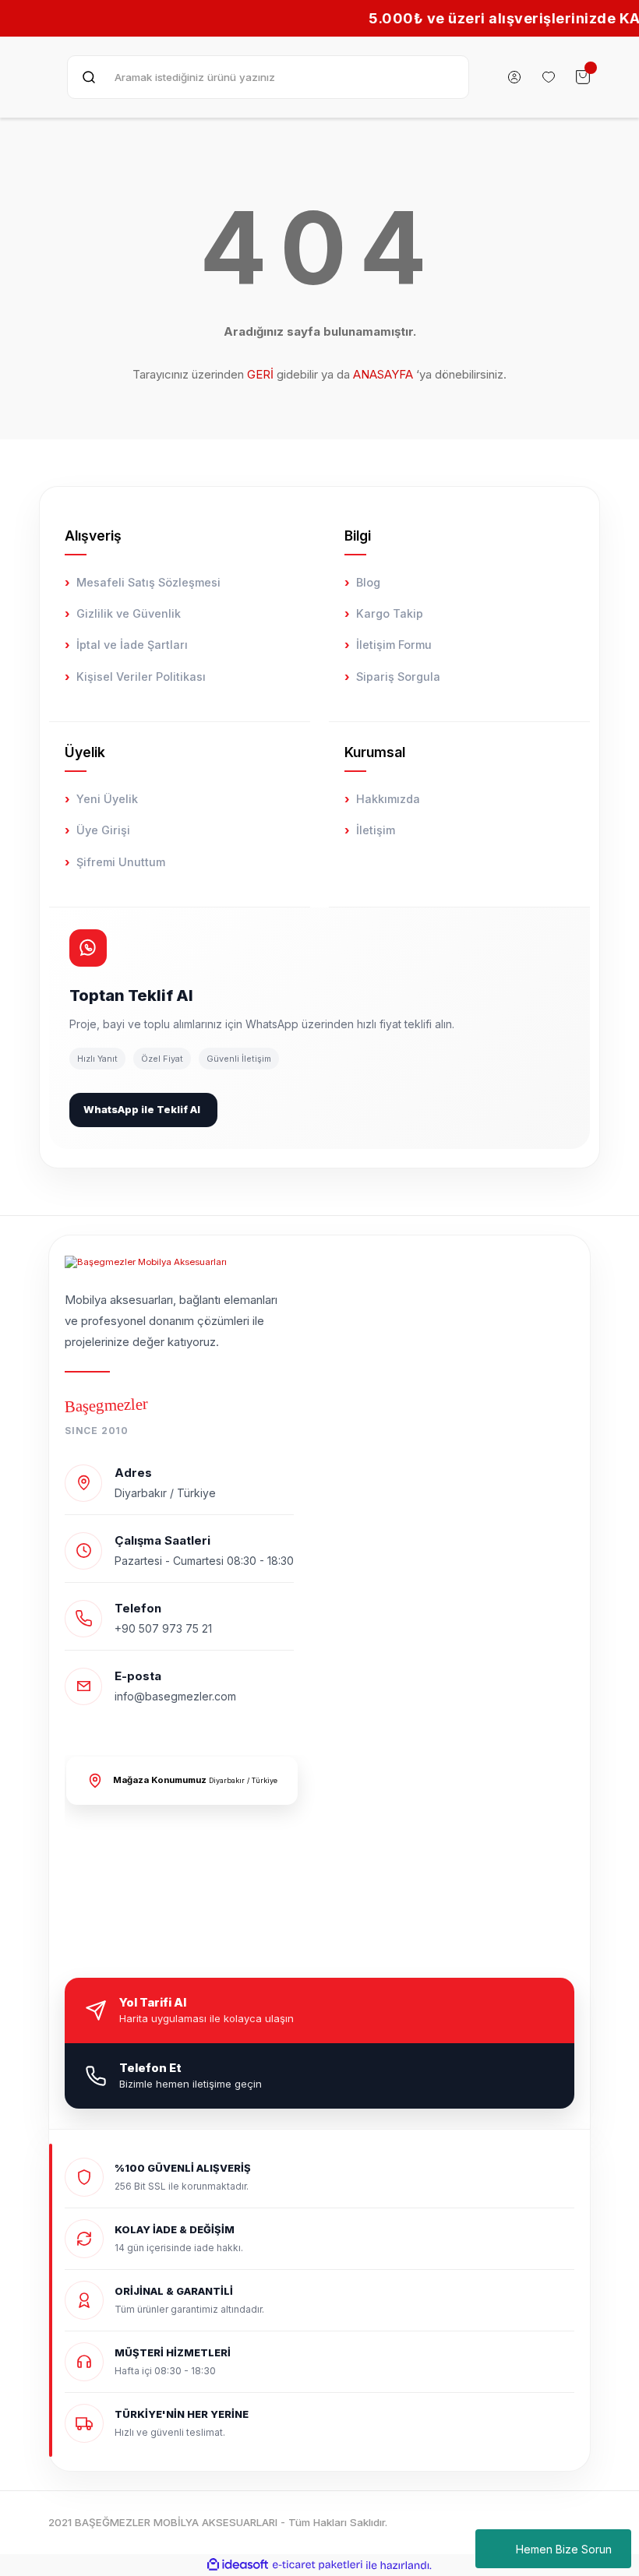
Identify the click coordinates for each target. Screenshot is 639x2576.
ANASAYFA (383, 374)
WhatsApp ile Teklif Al (142, 1109)
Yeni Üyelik (107, 799)
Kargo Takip (390, 613)
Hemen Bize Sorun (564, 2549)
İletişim (376, 830)
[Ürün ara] (89, 77)
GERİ (260, 374)
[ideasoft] (238, 2565)
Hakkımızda (388, 799)
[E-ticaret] (318, 2565)
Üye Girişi (103, 830)
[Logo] (146, 1262)
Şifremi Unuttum (121, 862)
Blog (368, 582)
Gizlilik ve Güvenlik (129, 613)
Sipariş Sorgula (398, 677)
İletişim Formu (394, 645)
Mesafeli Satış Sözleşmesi (148, 582)
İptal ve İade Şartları (132, 645)
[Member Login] (514, 77)
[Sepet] (583, 77)
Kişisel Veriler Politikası (141, 677)
